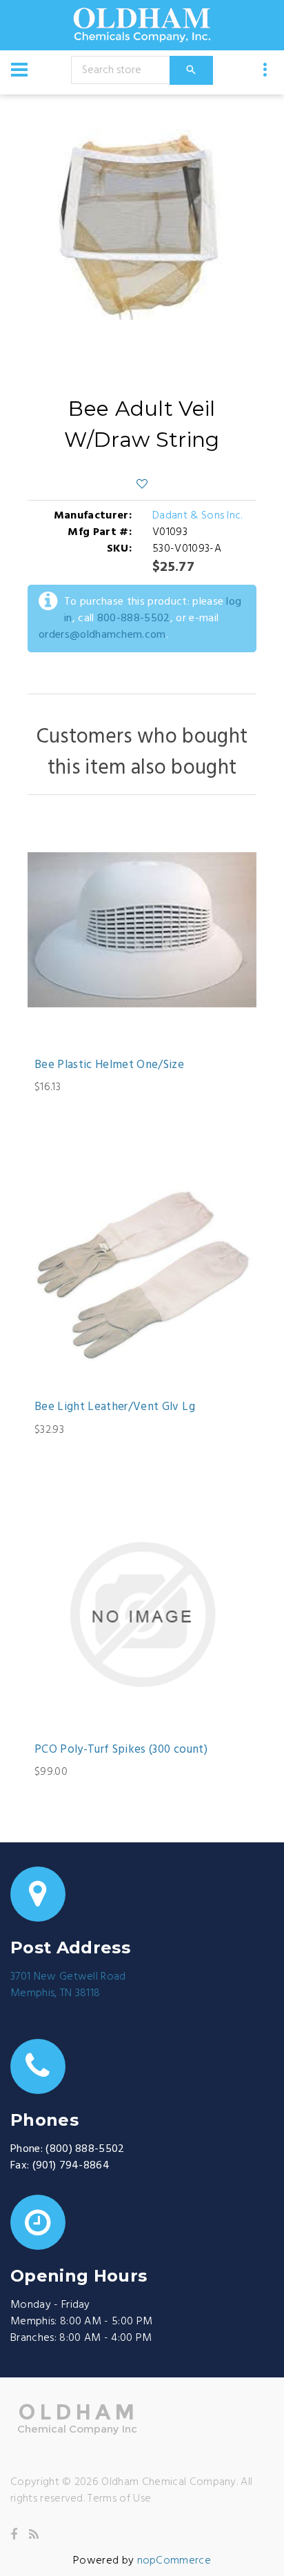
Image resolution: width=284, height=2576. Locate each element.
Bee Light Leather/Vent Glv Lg (115, 1407)
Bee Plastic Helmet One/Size (109, 1065)
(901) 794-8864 (71, 2166)
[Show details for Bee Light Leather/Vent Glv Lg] (142, 1272)
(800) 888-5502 (85, 2149)
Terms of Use (119, 2499)
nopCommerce (174, 2561)
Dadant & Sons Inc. (197, 516)
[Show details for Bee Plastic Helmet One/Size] (142, 930)
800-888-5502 (134, 618)
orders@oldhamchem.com (102, 635)
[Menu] (19, 70)
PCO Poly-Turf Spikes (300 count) (121, 1750)
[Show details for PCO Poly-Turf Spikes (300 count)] (142, 1615)
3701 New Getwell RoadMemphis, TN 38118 (68, 1985)
